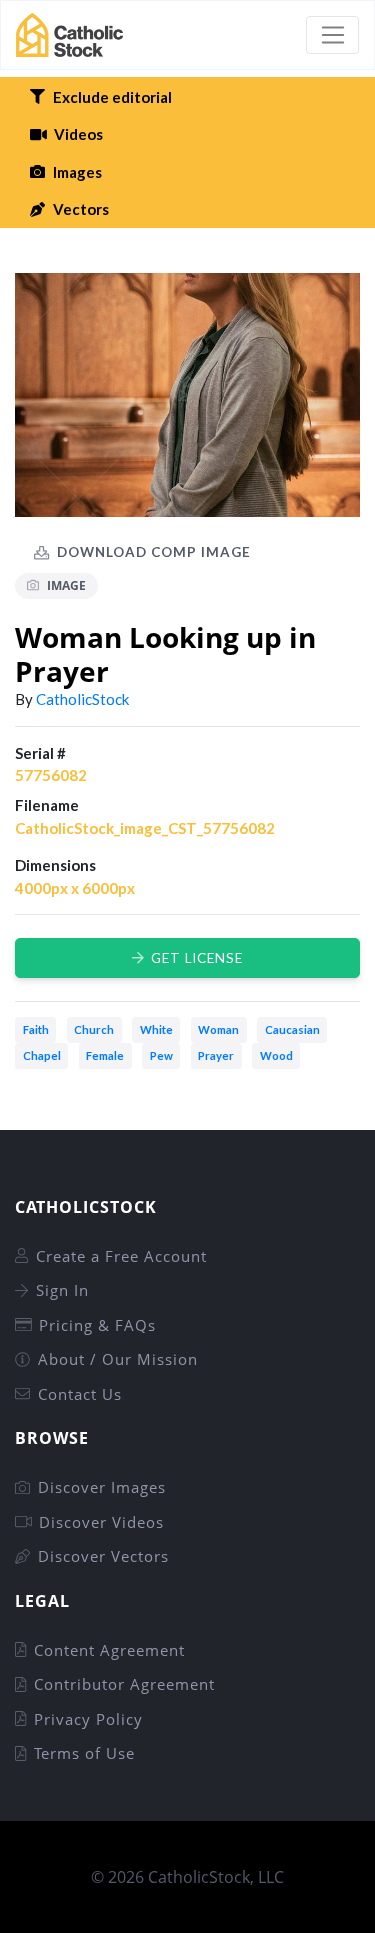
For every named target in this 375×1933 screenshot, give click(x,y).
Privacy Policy (88, 1719)
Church (94, 1029)
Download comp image (154, 552)
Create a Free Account (121, 1256)
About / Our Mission (118, 1359)
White (156, 1029)
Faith (36, 1029)
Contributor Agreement (124, 1684)
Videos (78, 134)
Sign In (62, 1290)
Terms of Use (84, 1753)
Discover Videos (101, 1522)
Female (105, 1055)
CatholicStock (82, 699)
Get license (197, 958)
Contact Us (80, 1394)
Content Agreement (109, 1650)
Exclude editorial (112, 97)
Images (77, 172)
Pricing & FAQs (97, 1325)
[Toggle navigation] (332, 35)
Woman (218, 1029)
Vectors (81, 209)
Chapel (42, 1055)
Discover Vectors (103, 1556)
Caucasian (292, 1029)
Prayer (216, 1055)
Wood (276, 1055)
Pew (161, 1055)
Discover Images (102, 1487)
